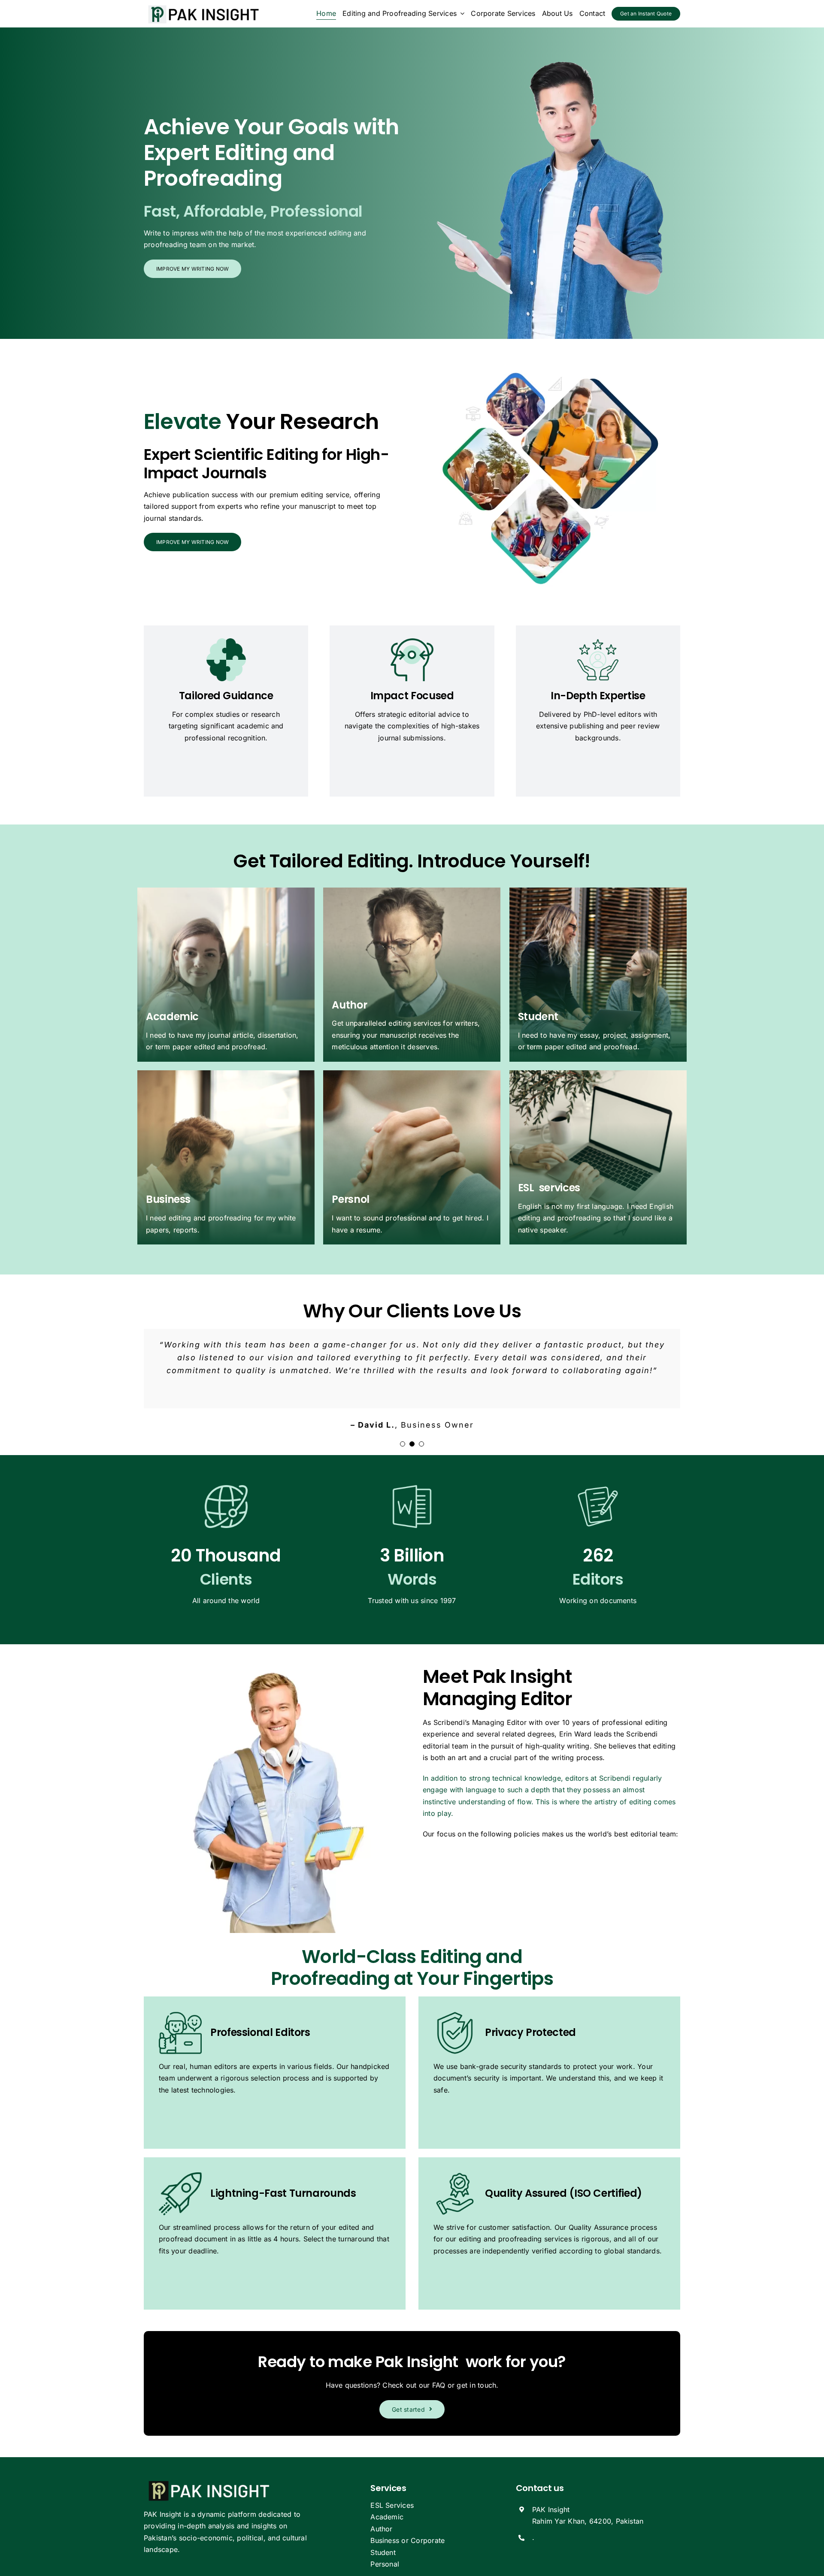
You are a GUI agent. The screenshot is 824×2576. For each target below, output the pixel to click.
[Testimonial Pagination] (403, 1444)
